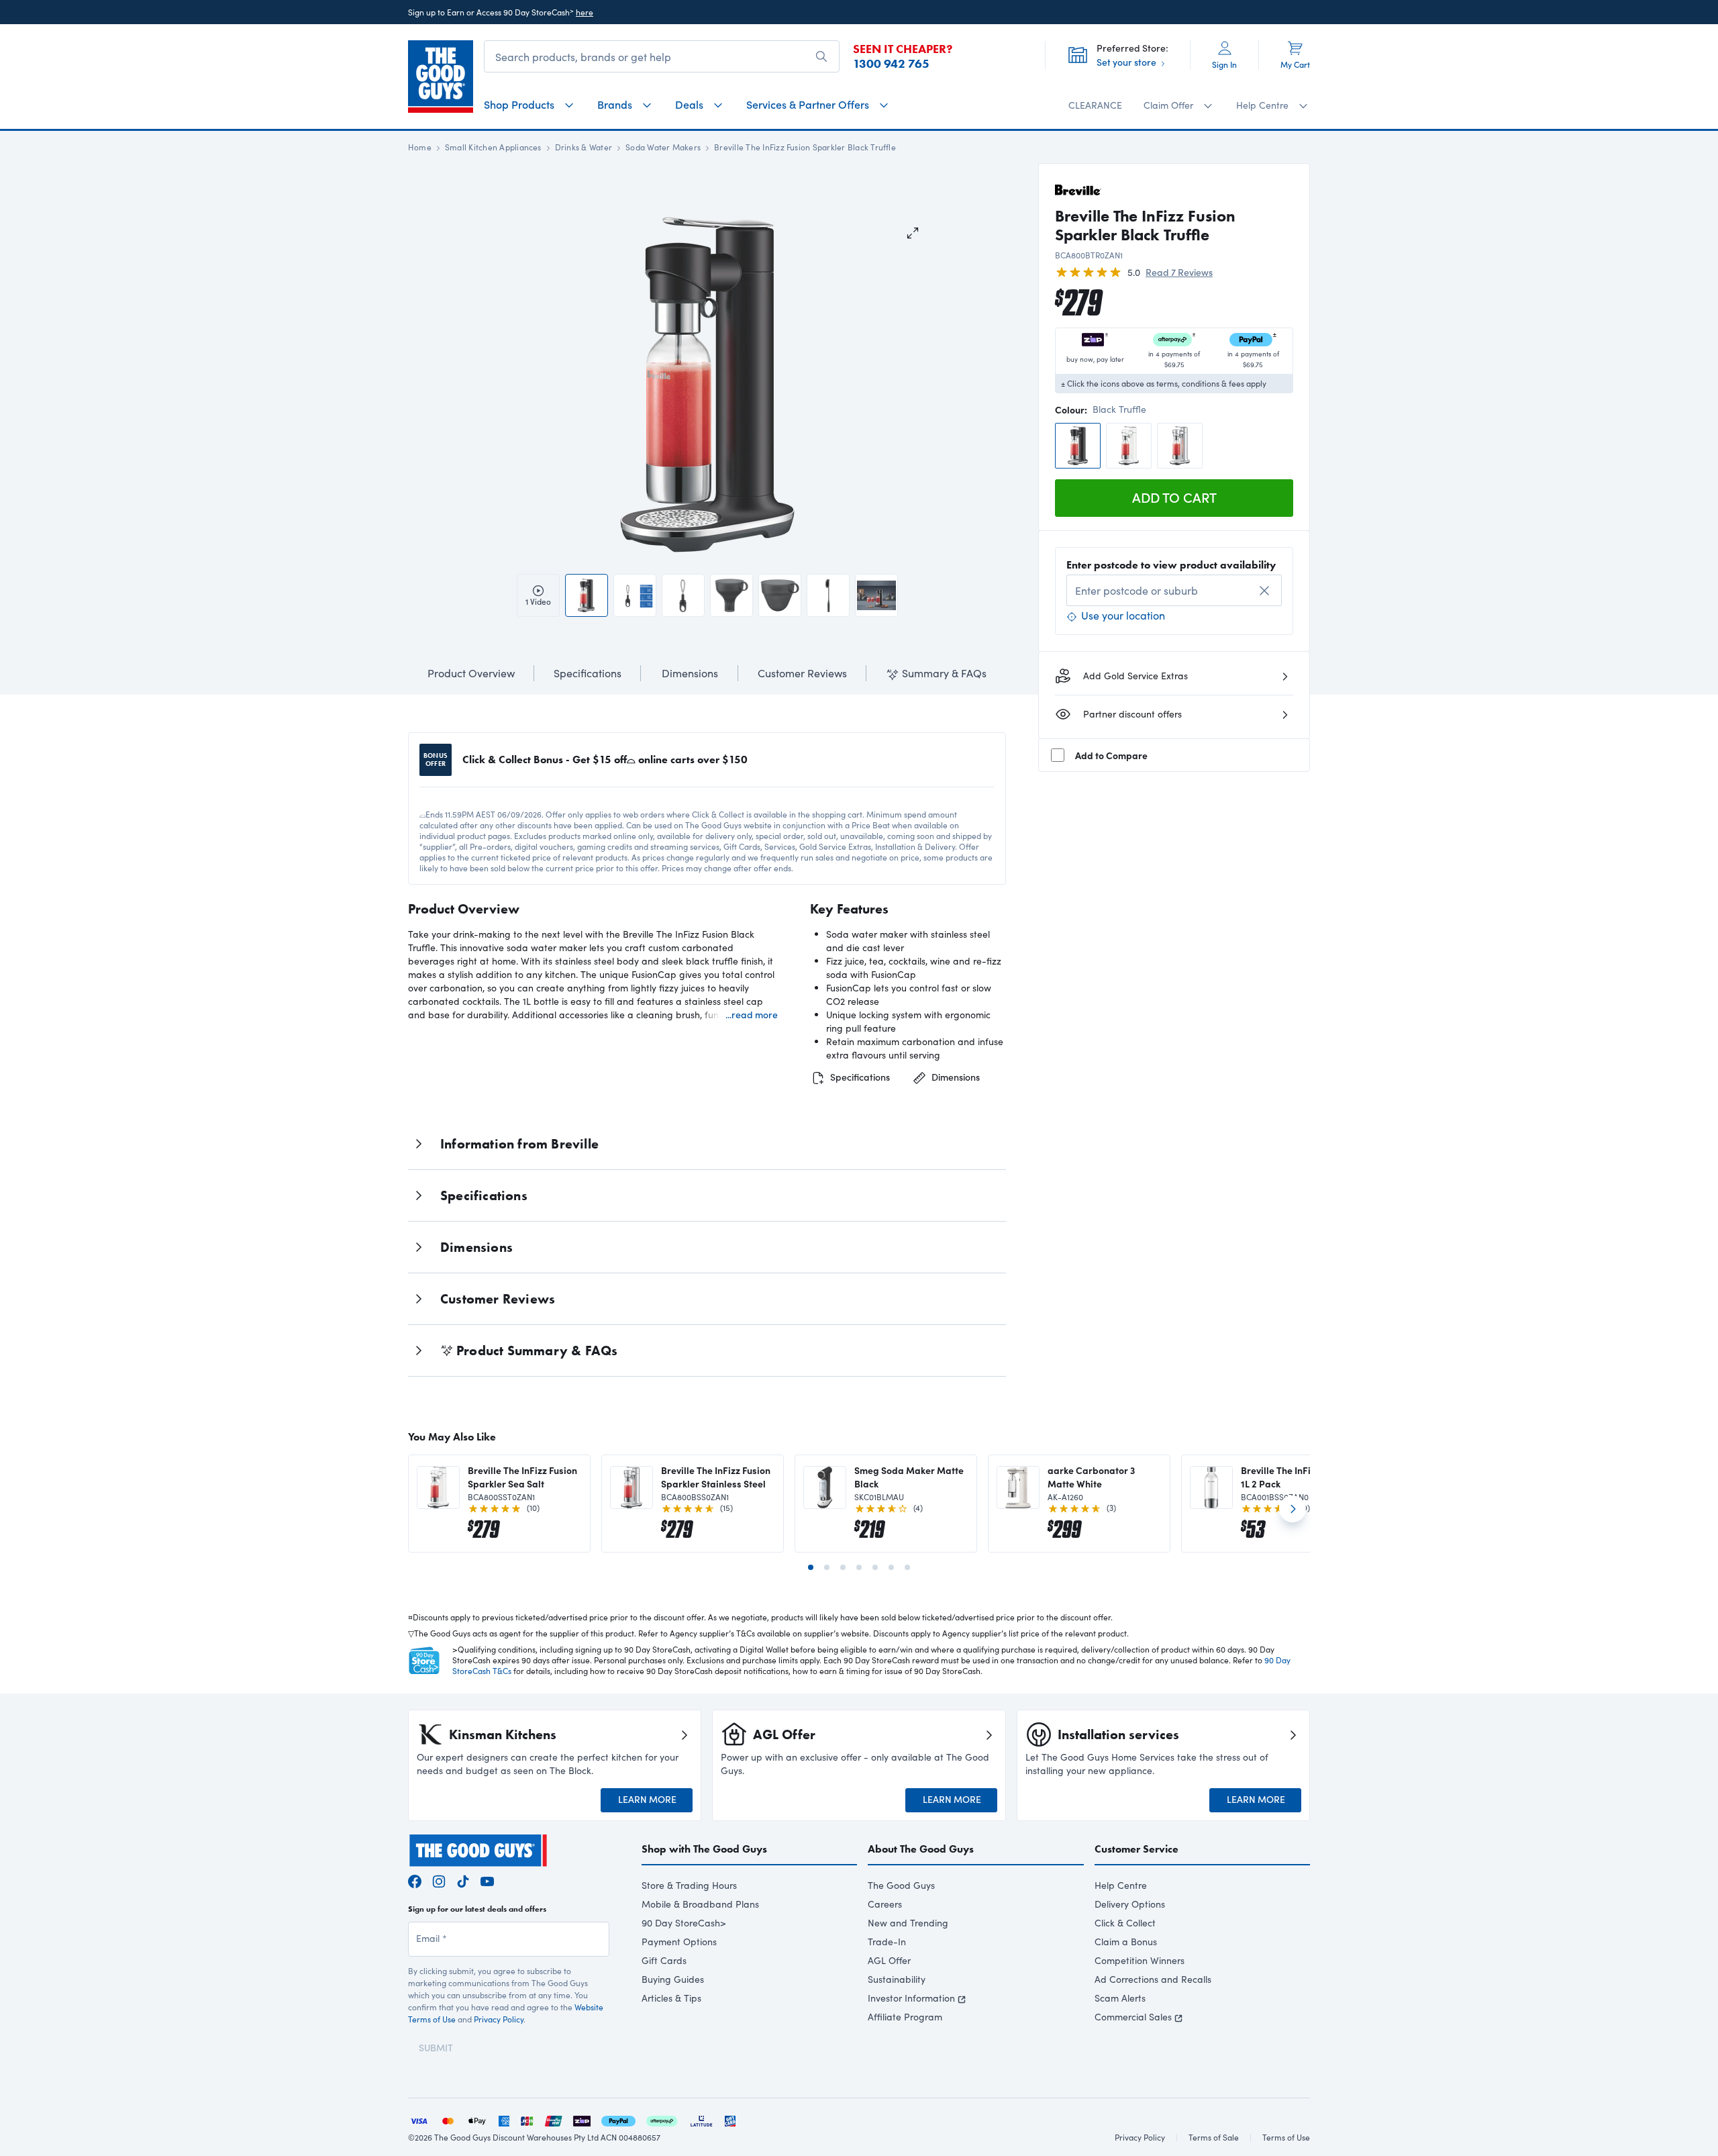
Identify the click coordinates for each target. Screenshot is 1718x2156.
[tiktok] (463, 1880)
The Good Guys (901, 1885)
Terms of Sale (1214, 2137)
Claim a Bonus (1126, 1942)
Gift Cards (664, 1960)
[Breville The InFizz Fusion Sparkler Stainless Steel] (1180, 446)
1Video (538, 601)
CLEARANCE (1095, 105)
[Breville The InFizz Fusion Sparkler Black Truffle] (1078, 446)
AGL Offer (889, 1960)
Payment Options (679, 1942)
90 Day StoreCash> (684, 1923)
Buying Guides (673, 1979)
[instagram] (439, 1880)
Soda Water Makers (663, 147)
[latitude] (701, 2119)
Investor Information (911, 1998)
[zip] (582, 2119)
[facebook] (415, 1880)
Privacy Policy (499, 2019)
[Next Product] (1293, 1514)
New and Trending (908, 1923)
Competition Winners (1140, 1960)
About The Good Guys (921, 1849)
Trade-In (887, 1942)
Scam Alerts (1120, 1998)
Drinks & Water (584, 147)
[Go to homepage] (441, 77)
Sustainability (897, 1979)
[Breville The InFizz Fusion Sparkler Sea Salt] (1129, 446)
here (585, 12)
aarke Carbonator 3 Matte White (1091, 1477)
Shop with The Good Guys (704, 1849)
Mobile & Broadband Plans (700, 1904)
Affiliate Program (905, 2017)
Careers (885, 1904)
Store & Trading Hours (689, 1885)
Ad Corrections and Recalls (1153, 1979)
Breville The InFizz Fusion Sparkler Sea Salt (522, 1477)
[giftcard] (730, 2119)
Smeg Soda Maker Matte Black (909, 1477)
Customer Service (1136, 1849)
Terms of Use (1286, 2137)
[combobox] (1174, 590)
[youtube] (487, 1880)
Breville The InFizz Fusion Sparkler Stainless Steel (716, 1477)
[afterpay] (662, 2119)
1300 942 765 (891, 64)
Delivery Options (1130, 1904)
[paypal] (618, 2119)
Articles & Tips (671, 1998)
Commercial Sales (1133, 2017)
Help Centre (1121, 1885)
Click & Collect (1125, 1923)
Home (420, 147)
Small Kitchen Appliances (493, 147)
